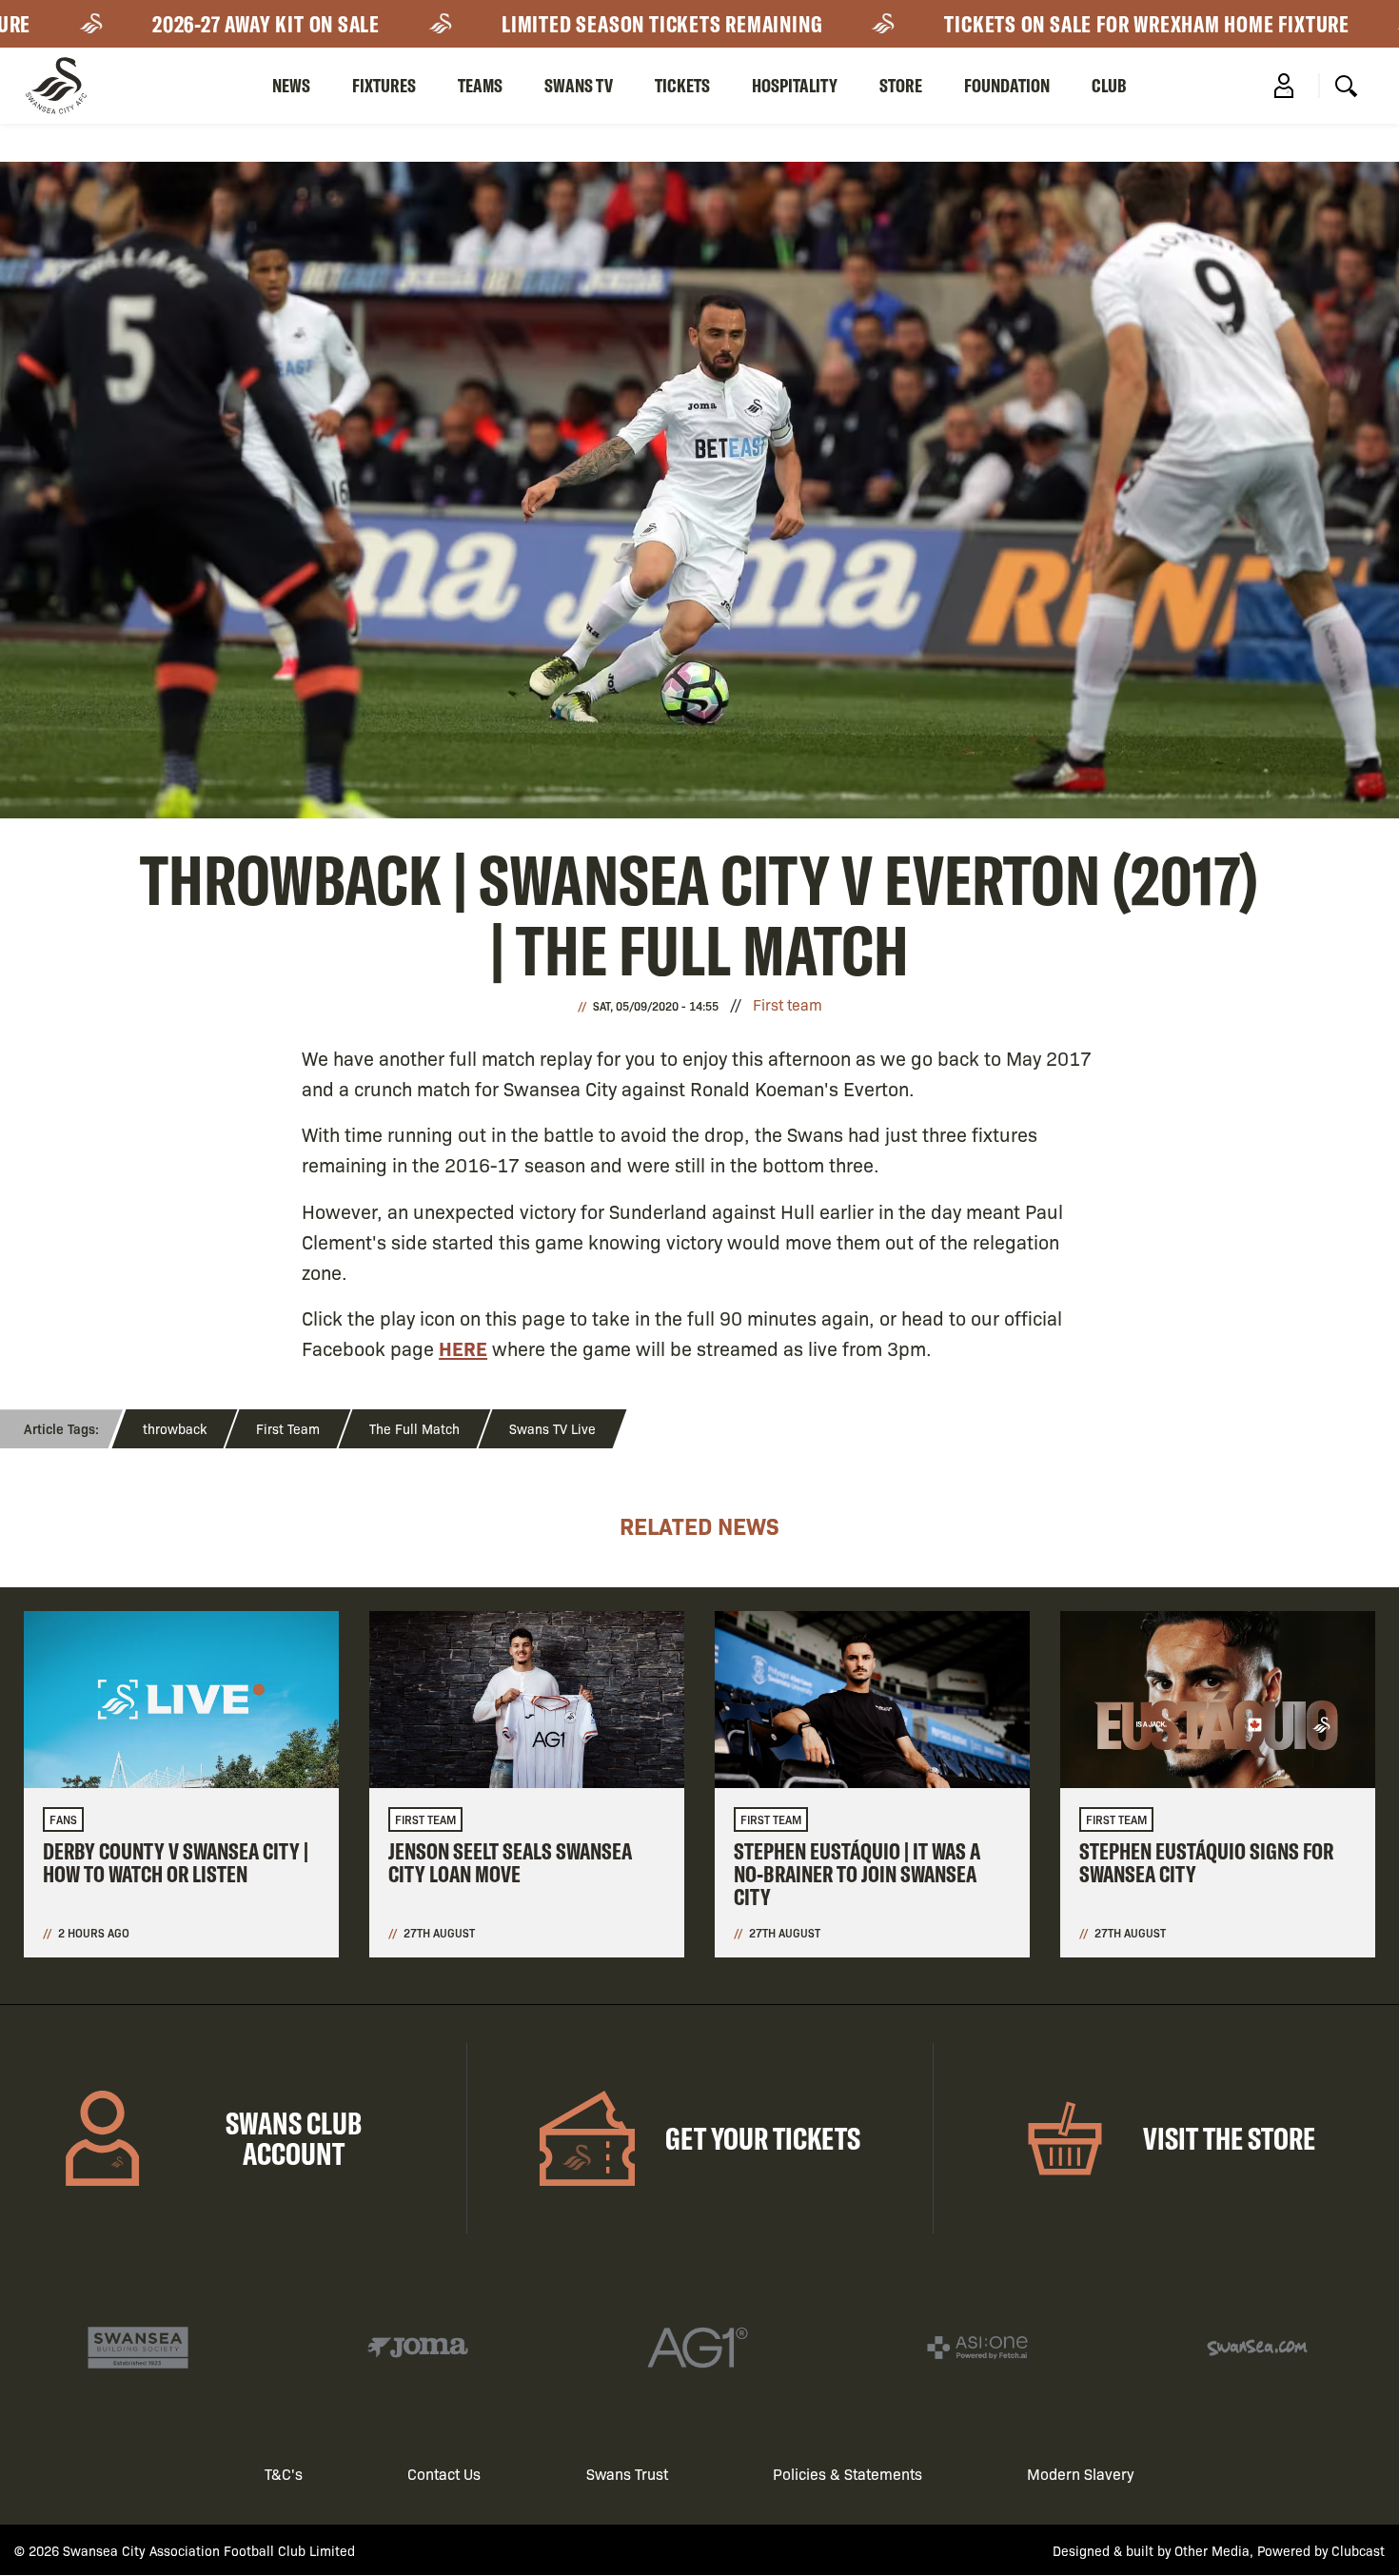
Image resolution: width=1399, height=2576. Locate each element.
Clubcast (1358, 2550)
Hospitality (795, 85)
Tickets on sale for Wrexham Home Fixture (1076, 24)
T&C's (284, 2474)
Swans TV (579, 85)
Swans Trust (627, 2474)
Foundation (1007, 85)
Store (901, 85)
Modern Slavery (1081, 2474)
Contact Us (444, 2474)
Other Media (1212, 2550)
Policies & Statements (847, 2474)
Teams (480, 85)
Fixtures (384, 85)
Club (1109, 85)
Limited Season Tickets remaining (591, 24)
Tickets (682, 85)
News (291, 85)
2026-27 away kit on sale (195, 24)
